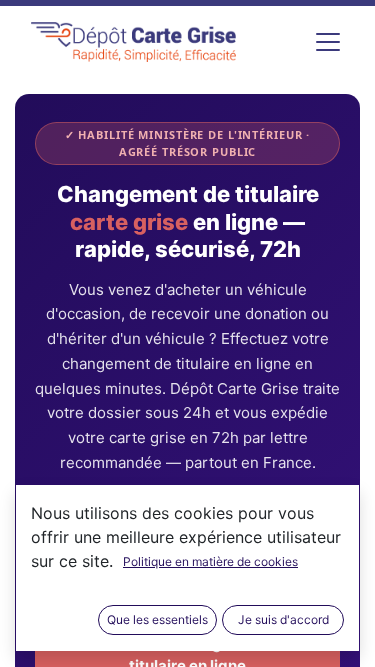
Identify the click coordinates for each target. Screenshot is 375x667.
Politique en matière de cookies (210, 561)
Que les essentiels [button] (157, 619)
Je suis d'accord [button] (283, 619)
